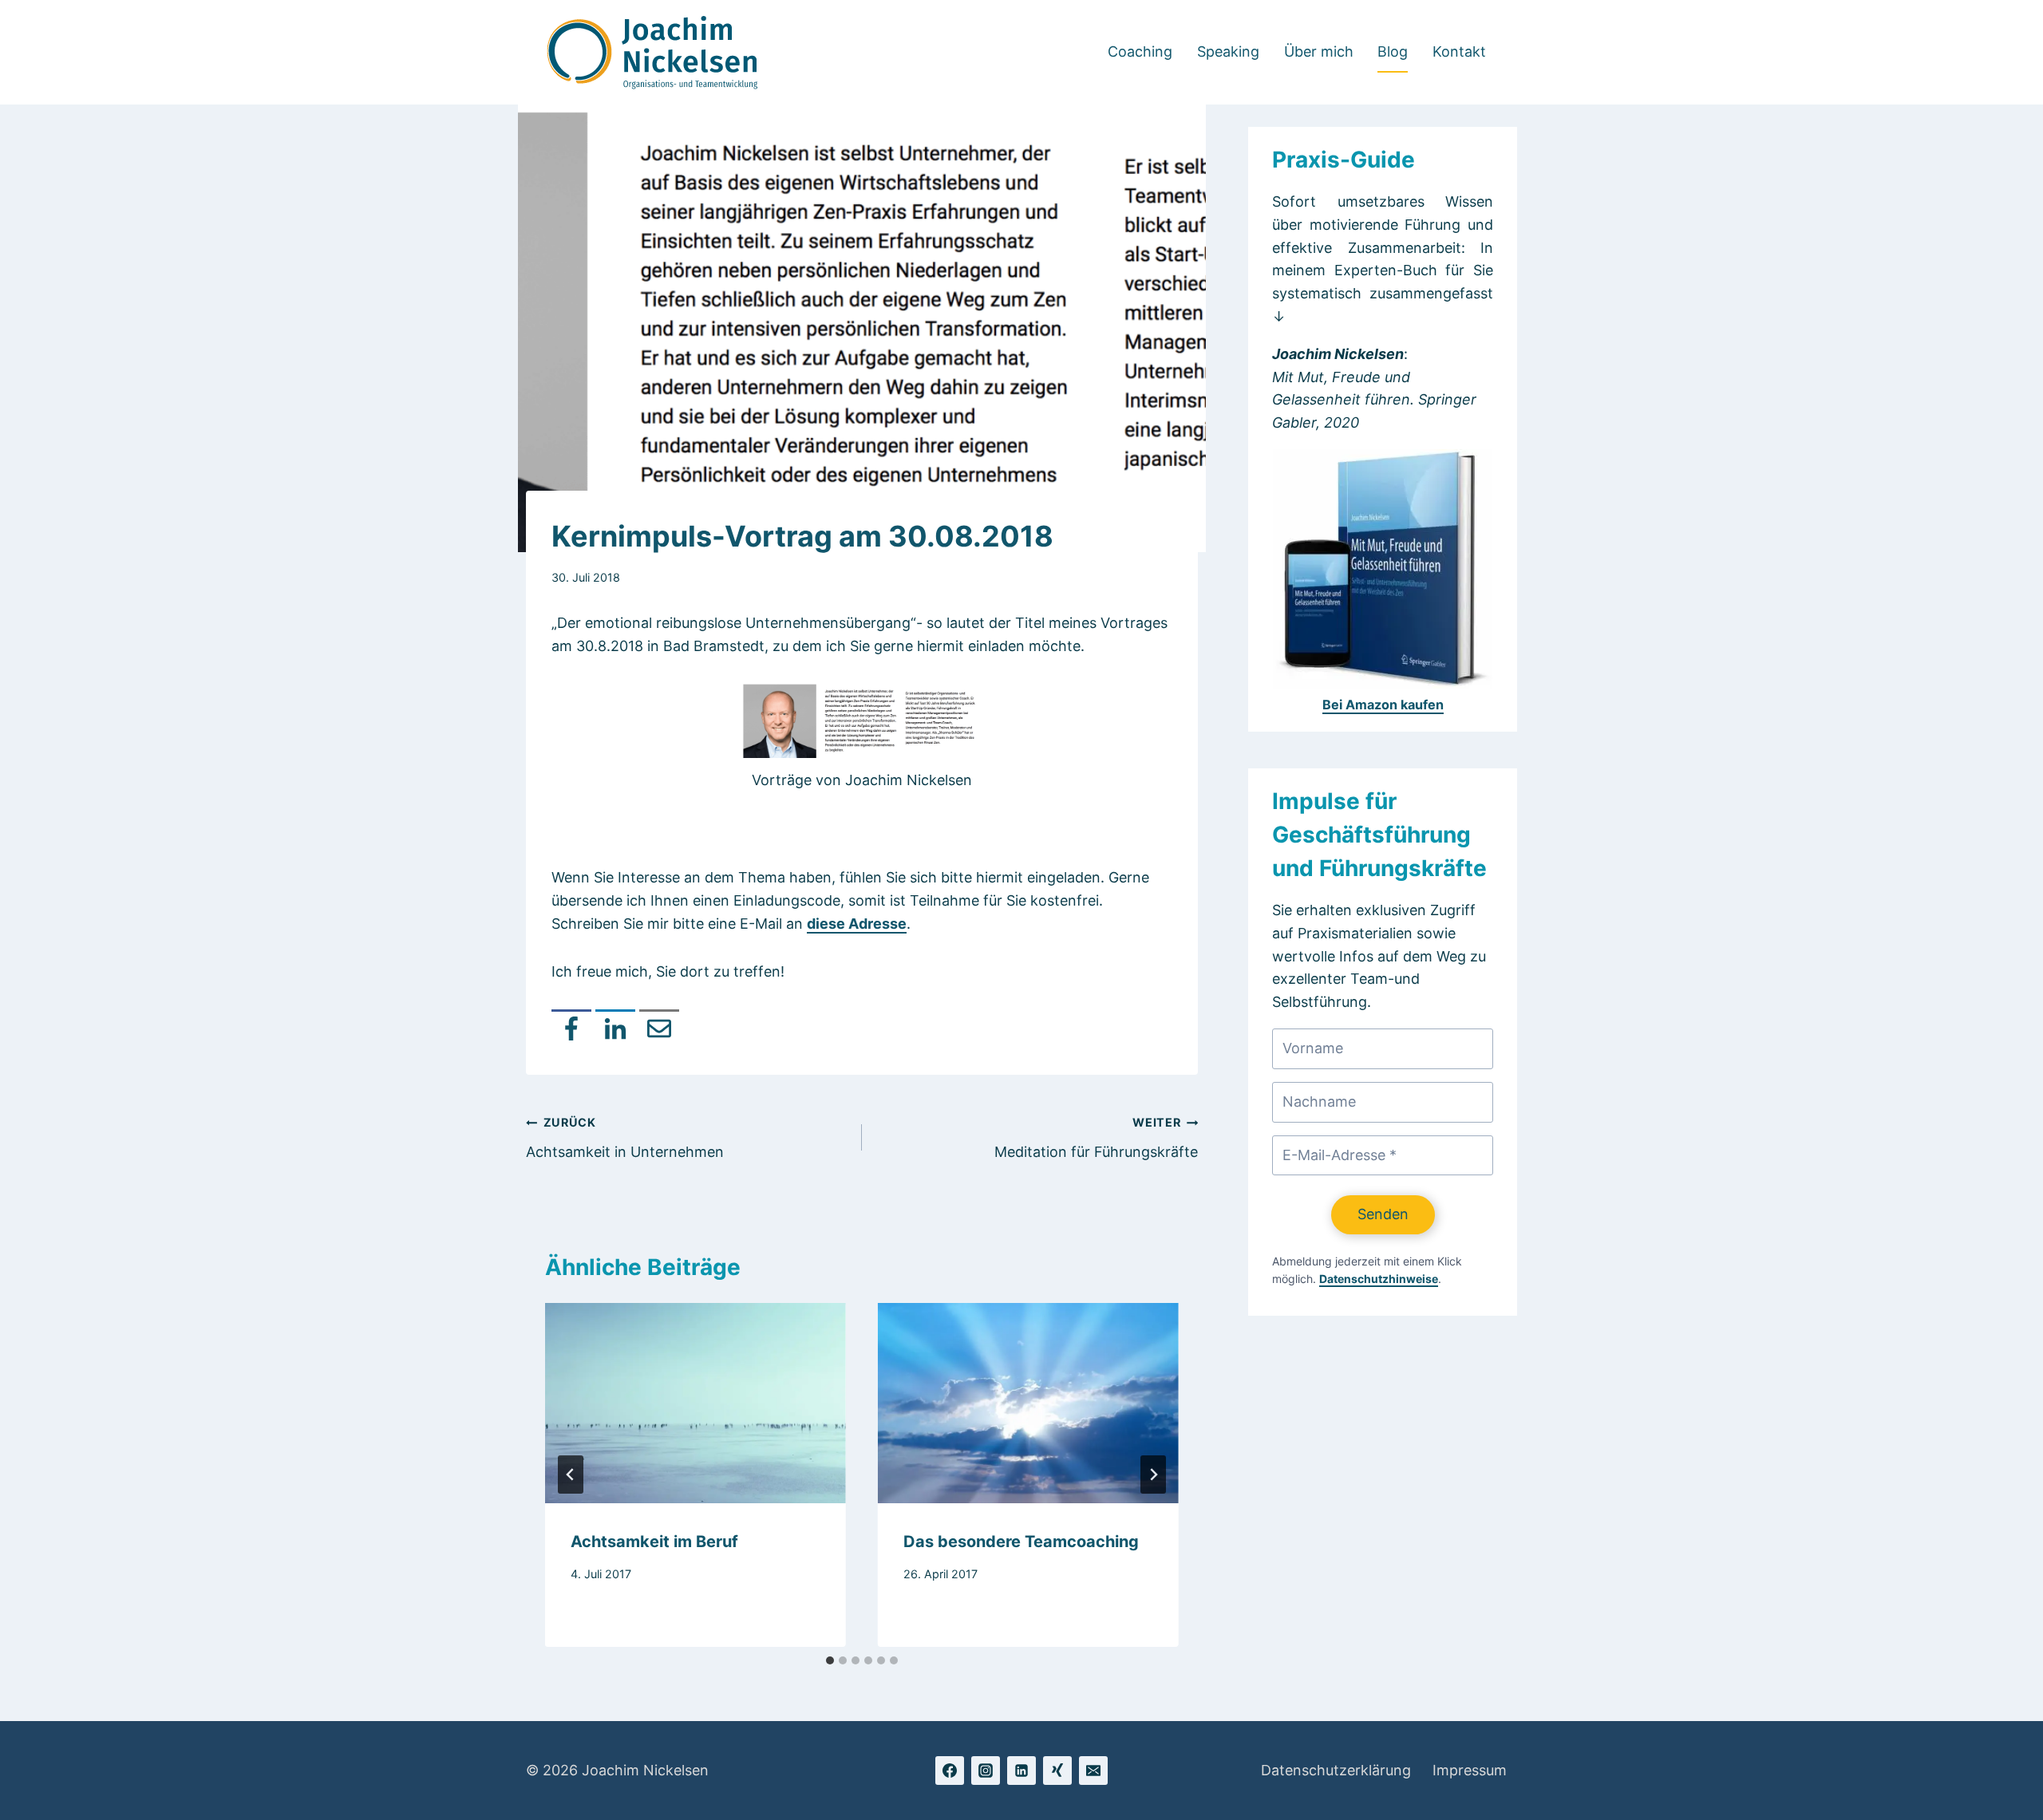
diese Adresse (857, 924)
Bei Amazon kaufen (1383, 705)
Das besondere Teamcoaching (1021, 1541)
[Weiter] (1153, 1475)
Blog (1393, 51)
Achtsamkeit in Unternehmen (625, 1138)
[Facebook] (571, 1029)
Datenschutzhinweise (1379, 1279)
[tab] (830, 1660)
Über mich (1319, 51)
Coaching (1140, 51)
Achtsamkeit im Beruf (654, 1541)
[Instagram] (986, 1771)
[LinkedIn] (615, 1029)
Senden (1383, 1214)
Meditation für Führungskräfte (1096, 1138)
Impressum (1470, 1770)
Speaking (1228, 51)
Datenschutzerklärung (1336, 1770)
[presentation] (695, 1403)
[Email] (659, 1029)
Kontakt (1459, 51)
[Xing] (1057, 1771)
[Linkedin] (1021, 1771)
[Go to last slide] (571, 1475)
